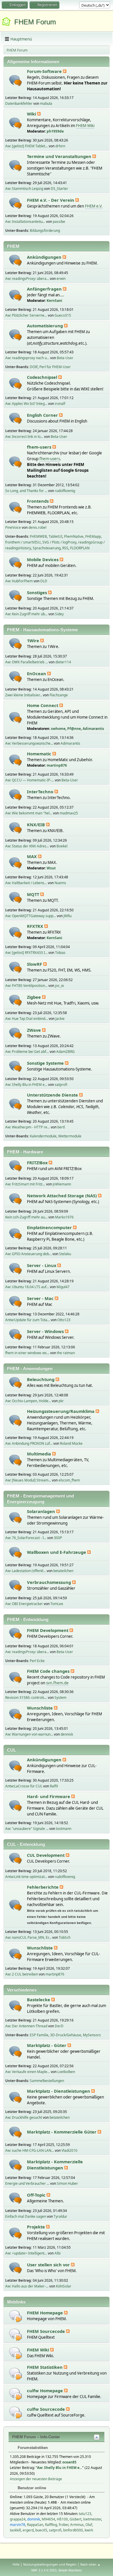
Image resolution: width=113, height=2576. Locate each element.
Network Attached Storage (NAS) (62, 1196)
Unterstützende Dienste (53, 1095)
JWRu (68, 916)
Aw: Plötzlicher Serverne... (26, 315)
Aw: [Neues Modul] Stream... (28, 1480)
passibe (59, 222)
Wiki (32, 114)
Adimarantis (93, 729)
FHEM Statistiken (45, 2367)
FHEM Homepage (45, 2313)
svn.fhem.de (57, 1683)
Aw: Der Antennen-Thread (26, 2026)
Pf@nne (74, 729)
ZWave (34, 1030)
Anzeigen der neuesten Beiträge (36, 2479)
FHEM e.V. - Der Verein (51, 200)
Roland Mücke (71, 1443)
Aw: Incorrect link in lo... (24, 437)
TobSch (65, 1937)
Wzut (51, 868)
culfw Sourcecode (47, 2409)
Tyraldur (60, 2216)
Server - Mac (41, 1298)
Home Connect (43, 705)
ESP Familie (39, 2035)
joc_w (59, 986)
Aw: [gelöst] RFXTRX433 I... (26, 953)
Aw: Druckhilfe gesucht (24, 2117)
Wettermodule (70, 1136)
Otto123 (64, 1320)
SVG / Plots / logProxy (59, 542)
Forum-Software (45, 71)
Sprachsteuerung (47, 548)
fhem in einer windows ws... (27, 1353)
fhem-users (40, 447)
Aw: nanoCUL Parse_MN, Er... (28, 1937)
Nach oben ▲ (90, 2564)
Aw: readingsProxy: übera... (27, 279)
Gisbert (75, 2519)
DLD (44, 581)
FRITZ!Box (38, 1163)
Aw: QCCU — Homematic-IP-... (30, 780)
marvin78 (18, 2525)
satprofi (61, 1085)
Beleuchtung (41, 1379)
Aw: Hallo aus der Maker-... (27, 2286)
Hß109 (62, 2519)
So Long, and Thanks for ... (26, 491)
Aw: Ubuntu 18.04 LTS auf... (27, 1287)
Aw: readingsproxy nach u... (27, 358)
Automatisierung (45, 326)
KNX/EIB (37, 825)
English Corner (43, 415)
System (60, 1698)
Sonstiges (38, 592)
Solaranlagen (42, 1511)
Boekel (62, 846)
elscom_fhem (69, 1480)
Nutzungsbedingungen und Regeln (50, 2564)
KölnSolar (64, 2286)
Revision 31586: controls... (26, 1698)
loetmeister (92, 2519)
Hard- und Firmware (49, 1796)
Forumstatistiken (32, 2448)
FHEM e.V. (94, 206)
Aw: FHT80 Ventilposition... (26, 986)
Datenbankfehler (19, 103)
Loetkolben (66, 2072)
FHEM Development (48, 1630)
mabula (46, 103)
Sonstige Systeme (46, 1063)
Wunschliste (40, 1708)
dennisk (67, 1734)
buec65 (41, 2530)
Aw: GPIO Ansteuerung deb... (28, 1254)
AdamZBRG (65, 1052)
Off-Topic (37, 2195)
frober (64, 2525)
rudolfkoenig (65, 491)
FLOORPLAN (80, 548)
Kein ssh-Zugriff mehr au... (26, 1217)
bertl (61, 1127)
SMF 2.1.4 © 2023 (44, 2570)
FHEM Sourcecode (47, 2331)
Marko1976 (64, 1217)
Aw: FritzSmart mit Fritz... (25, 1184)
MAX (32, 856)
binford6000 (73, 2530)
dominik (34, 2519)
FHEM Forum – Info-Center (36, 2437)
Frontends (38, 501)
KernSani (54, 301)
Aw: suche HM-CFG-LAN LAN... (30, 2150)
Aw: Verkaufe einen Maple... (28, 2072)
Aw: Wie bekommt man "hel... (29, 813)
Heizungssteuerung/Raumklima (61, 1411)
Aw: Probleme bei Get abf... (27, 1052)
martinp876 (57, 765)
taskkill (15, 2530)
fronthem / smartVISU (23, 542)
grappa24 (18, 2519)
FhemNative (74, 536)
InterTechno (41, 792)
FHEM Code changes (49, 1671)
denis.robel (37, 527)
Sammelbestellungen (47, 2081)
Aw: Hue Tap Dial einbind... (27, 1019)
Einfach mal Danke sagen (26, 2216)
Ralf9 (54, 1786)
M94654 (48, 2519)
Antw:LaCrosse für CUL (24, 1786)
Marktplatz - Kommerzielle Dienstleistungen (55, 2165)
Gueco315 (63, 315)
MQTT (34, 894)
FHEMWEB (38, 536)
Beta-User (65, 358)
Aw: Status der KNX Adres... (27, 846)
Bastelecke (39, 2000)
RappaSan (35, 2525)
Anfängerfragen (45, 289)
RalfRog (51, 2525)
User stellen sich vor (49, 2265)
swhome (58, 729)
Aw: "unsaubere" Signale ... (27, 1829)
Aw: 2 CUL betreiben (22, 1974)
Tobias (60, 953)
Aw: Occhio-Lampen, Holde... (28, 1401)
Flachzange (59, 695)
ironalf (60, 404)
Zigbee (34, 997)
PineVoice (13, 527)
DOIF (34, 367)
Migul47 (63, 1287)
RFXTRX (36, 926)
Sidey (59, 614)
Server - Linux (42, 1265)
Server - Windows (46, 1331)
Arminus (77, 2525)
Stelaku (65, 1254)
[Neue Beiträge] (16, 81)
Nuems (60, 883)
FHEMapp (93, 536)
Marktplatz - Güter (47, 2045)
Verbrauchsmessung (50, 1582)
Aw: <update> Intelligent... (26, 2253)
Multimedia (40, 1454)
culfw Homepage (45, 2390)
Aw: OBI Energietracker (24, 1604)
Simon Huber (67, 2183)
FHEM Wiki (85, 126)
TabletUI (55, 536)
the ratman (66, 1353)
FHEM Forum (35, 22)
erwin (61, 279)
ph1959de (55, 131)
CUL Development (46, 1855)
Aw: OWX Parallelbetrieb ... (27, 662)
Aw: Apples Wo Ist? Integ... (26, 404)
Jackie (60, 1019)
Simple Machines (70, 2570)
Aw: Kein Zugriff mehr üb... (26, 614)
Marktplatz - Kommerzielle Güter (62, 2132)
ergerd (28, 2530)
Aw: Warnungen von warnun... (29, 1734)
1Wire (34, 640)
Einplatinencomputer (50, 1227)
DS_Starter (59, 189)
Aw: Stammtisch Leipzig (24, 189)
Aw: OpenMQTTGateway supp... (31, 916)
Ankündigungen (45, 257)
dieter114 (63, 662)
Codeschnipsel (43, 377)
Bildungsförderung (45, 231)
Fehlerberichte (43, 1887)
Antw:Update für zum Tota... (28, 1320)
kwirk (89, 2530)
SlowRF (35, 964)
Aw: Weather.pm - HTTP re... (28, 1127)
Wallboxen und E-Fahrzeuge (57, 1552)
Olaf (89, 2525)
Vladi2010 (69, 2150)
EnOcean (37, 673)
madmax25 (69, 813)
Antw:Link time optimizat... (26, 1877)
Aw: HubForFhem (19, 581)
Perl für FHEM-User (55, 367)
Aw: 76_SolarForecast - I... (26, 1538)
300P (58, 1538)
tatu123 (85, 2514)
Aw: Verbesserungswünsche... (29, 743)
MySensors (92, 2035)
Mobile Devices (43, 559)
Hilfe (16, 2564)
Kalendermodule (43, 1136)
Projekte (37, 2227)
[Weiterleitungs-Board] (16, 2316)
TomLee (57, 1604)
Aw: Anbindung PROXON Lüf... (29, 1443)
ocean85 (69, 2462)
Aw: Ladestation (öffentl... (25, 1571)
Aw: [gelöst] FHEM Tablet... (27, 146)
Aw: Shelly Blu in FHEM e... (26, 1085)
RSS (65, 548)
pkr (61, 1401)
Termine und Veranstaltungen (60, 156)
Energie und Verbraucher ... (27, 2183)
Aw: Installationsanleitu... (25, 222)
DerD (59, 2026)
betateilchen (63, 1571)
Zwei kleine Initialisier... (24, 695)
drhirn (60, 146)
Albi (58, 2253)
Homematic (40, 754)
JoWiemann (62, 1184)
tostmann (64, 1829)
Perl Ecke (37, 1661)
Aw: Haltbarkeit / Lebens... (26, 883)
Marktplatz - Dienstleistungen (59, 2091)
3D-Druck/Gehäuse (66, 2035)
